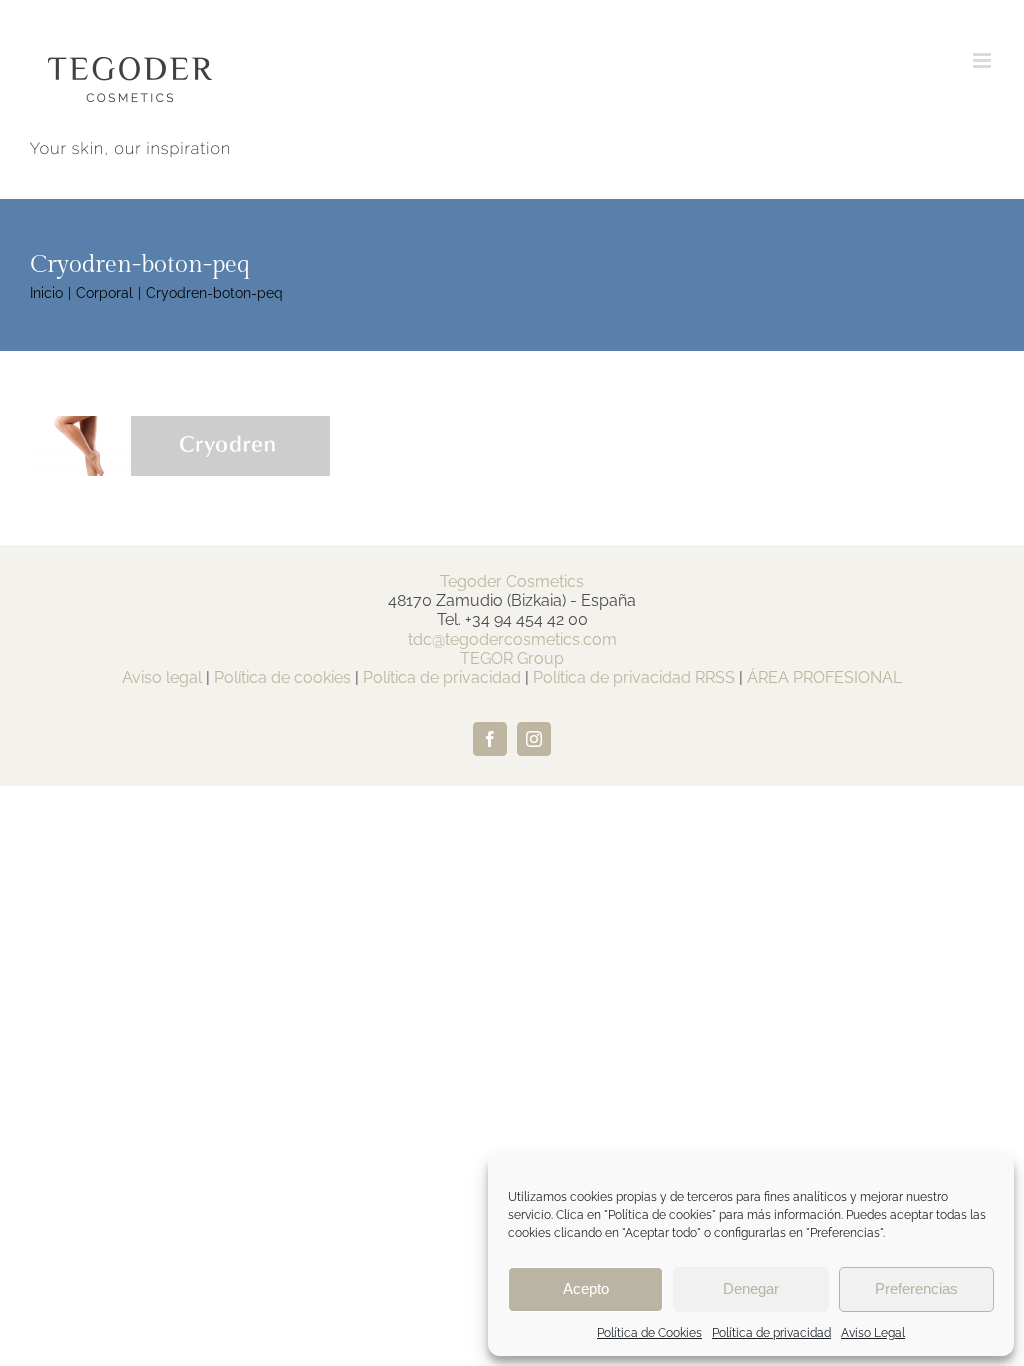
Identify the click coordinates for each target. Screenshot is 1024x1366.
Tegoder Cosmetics (512, 581)
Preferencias (916, 1288)
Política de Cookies (649, 1333)
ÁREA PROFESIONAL (824, 677)
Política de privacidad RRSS (634, 677)
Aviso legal (162, 677)
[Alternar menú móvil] (983, 60)
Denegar (751, 1288)
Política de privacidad (771, 1333)
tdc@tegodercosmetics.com (512, 639)
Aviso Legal (873, 1333)
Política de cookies (282, 677)
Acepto (586, 1288)
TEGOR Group (512, 658)
